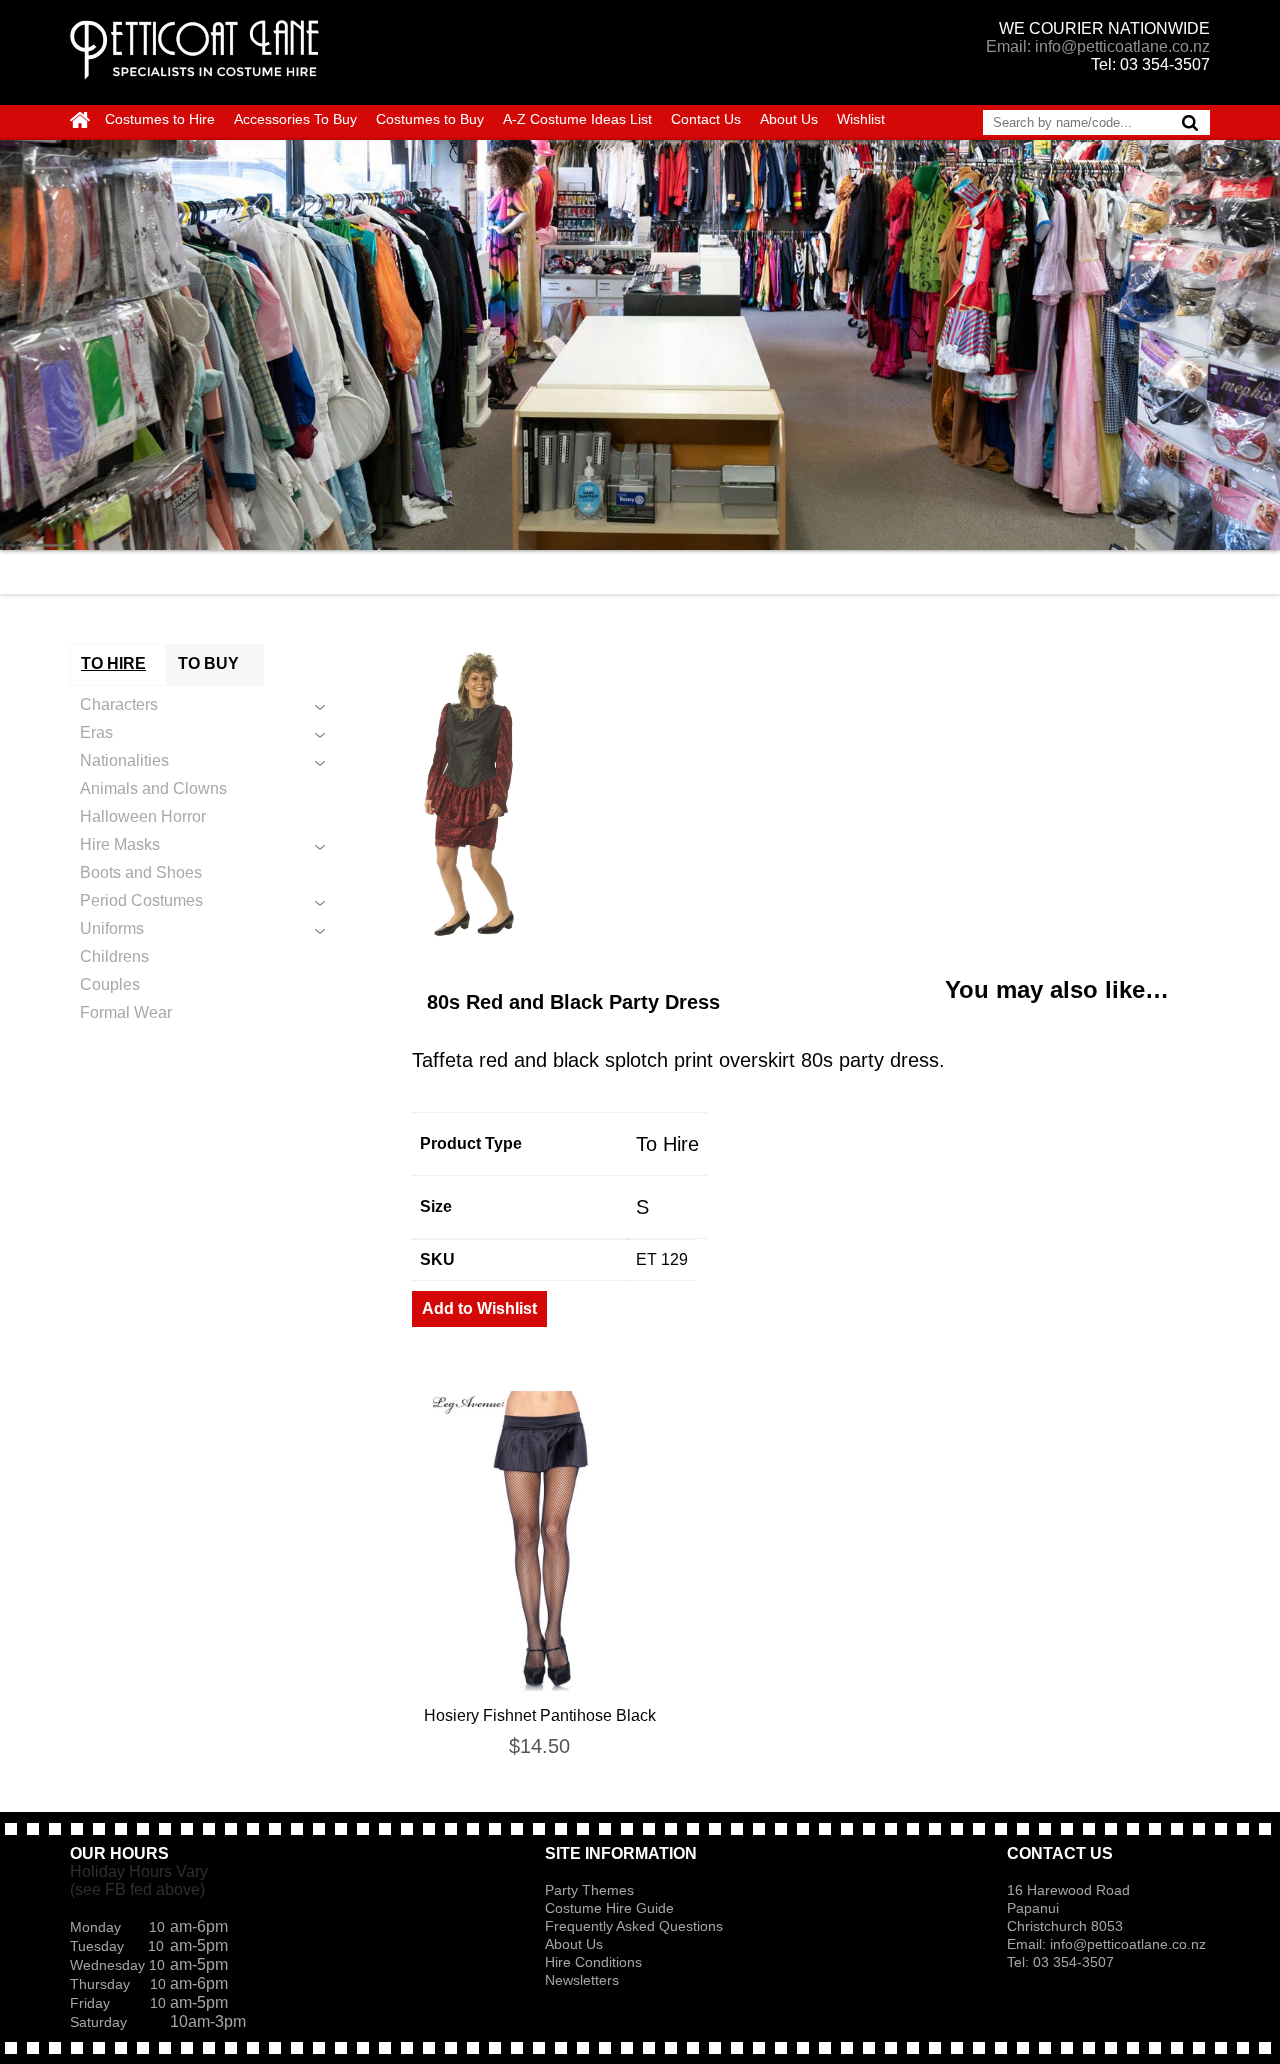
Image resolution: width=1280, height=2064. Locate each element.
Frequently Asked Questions (634, 1926)
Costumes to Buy (430, 119)
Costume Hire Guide (609, 1908)
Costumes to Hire (160, 119)
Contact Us (706, 119)
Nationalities (124, 760)
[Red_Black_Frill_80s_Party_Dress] (811, 794)
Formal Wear (126, 1012)
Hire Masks (120, 844)
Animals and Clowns (153, 788)
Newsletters (582, 1980)
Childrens (114, 956)
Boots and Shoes (141, 872)
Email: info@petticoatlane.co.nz (1098, 46)
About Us (789, 119)
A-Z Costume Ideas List (577, 119)
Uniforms (112, 928)
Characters (119, 704)
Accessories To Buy (295, 119)
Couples (110, 984)
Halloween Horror (143, 816)
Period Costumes (141, 900)
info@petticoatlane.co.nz (1130, 1944)
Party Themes (589, 1890)
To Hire (667, 1144)
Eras (96, 732)
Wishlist (861, 119)
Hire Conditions (593, 1962)
